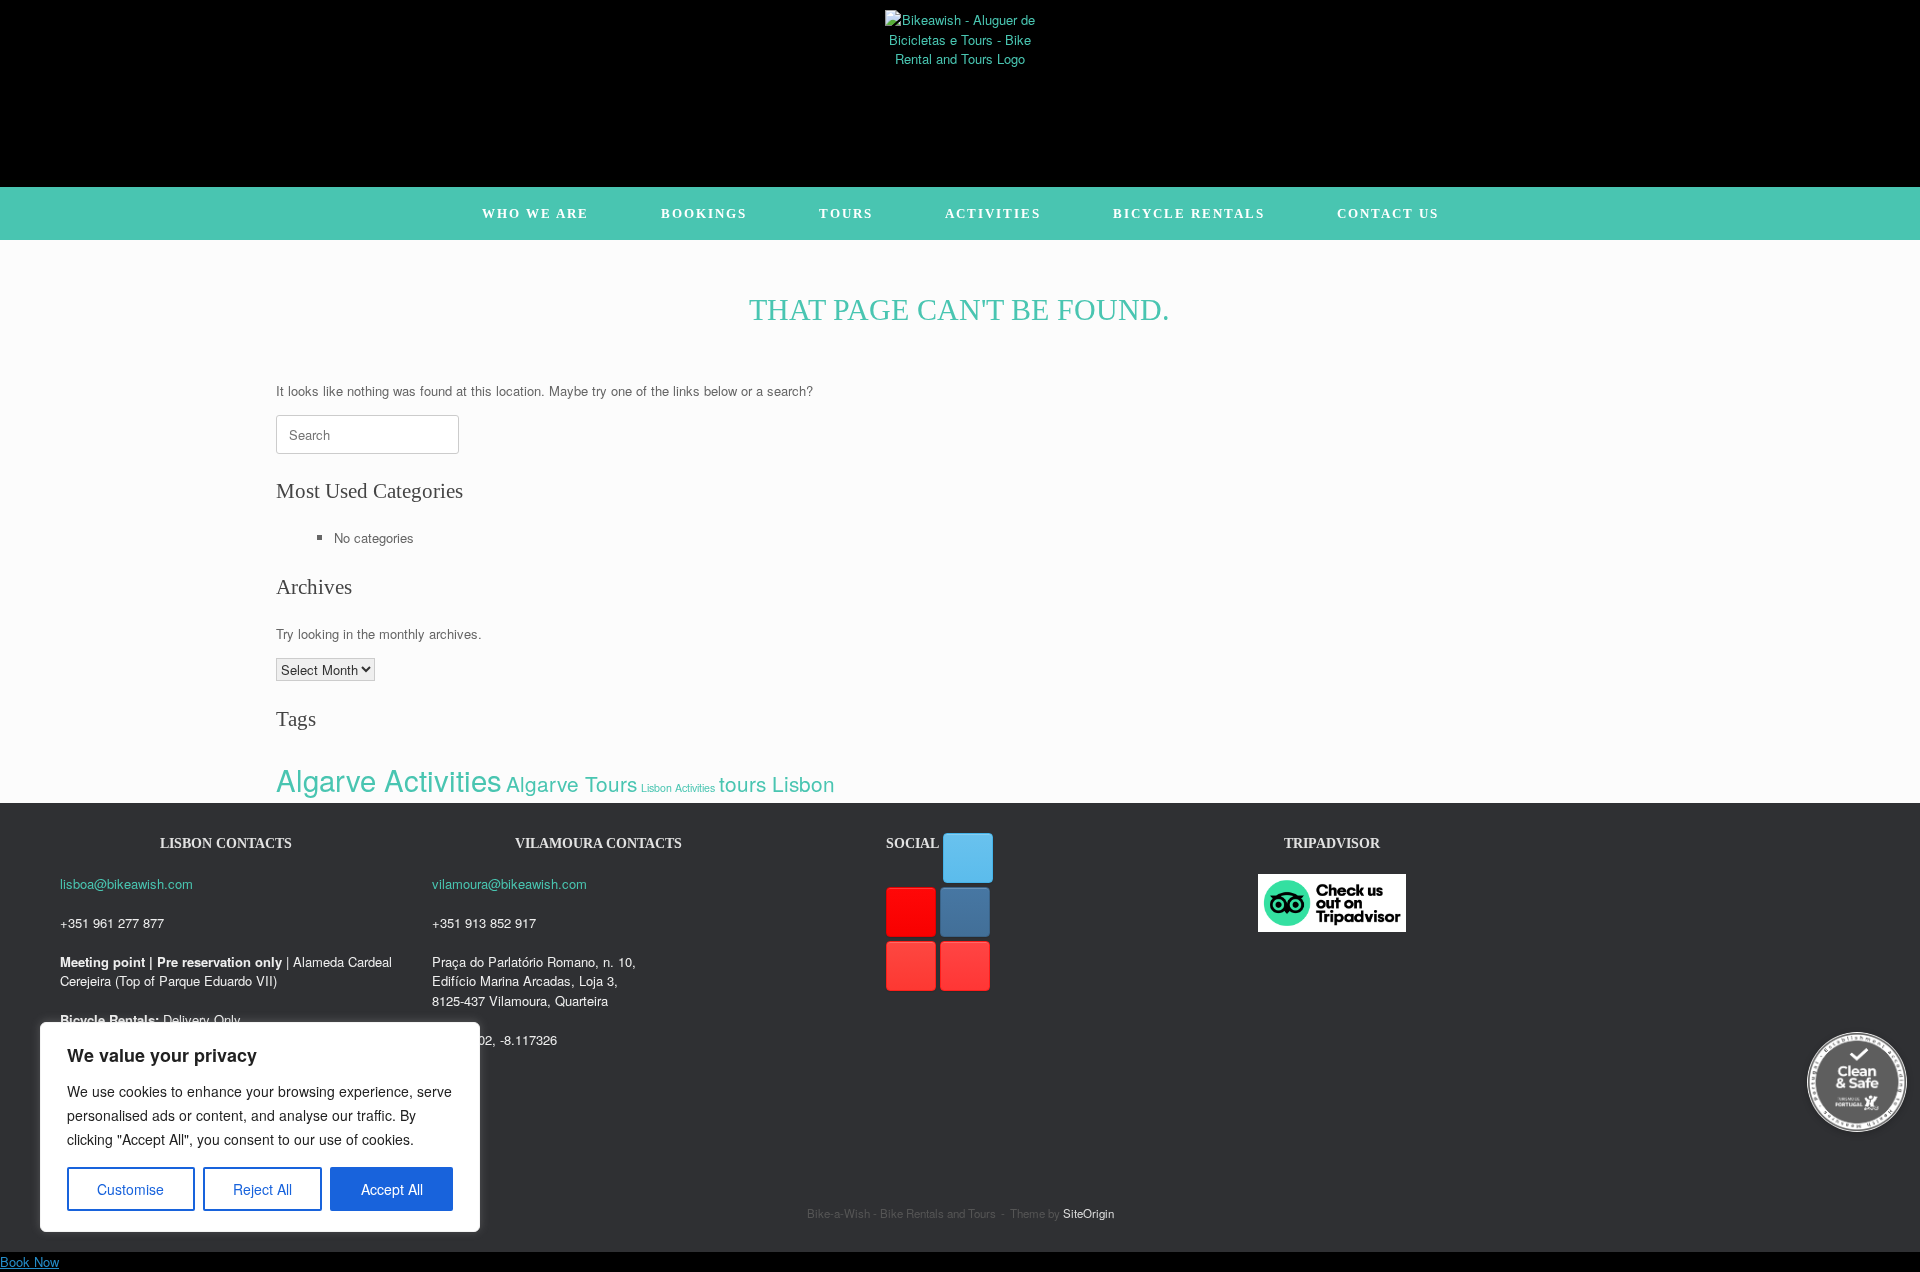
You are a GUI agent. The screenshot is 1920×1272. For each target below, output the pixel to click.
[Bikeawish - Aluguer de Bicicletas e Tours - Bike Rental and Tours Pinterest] (911, 966)
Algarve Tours (571, 783)
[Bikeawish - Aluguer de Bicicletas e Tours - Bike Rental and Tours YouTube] (965, 966)
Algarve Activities (389, 779)
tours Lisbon (777, 783)
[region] (260, 1127)
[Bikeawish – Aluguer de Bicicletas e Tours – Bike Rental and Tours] (960, 85)
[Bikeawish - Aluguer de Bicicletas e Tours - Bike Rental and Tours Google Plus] (911, 912)
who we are (535, 213)
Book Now (29, 1261)
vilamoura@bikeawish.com (509, 883)
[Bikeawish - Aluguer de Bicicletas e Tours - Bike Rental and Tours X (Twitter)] (968, 858)
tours (846, 213)
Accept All (392, 1189)
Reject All (262, 1189)
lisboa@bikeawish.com (126, 883)
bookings (704, 213)
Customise (130, 1189)
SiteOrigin (1088, 1213)
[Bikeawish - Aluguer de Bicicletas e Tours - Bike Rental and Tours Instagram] (965, 912)
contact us (1388, 213)
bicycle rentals (1189, 213)
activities (993, 213)
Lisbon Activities (678, 787)
